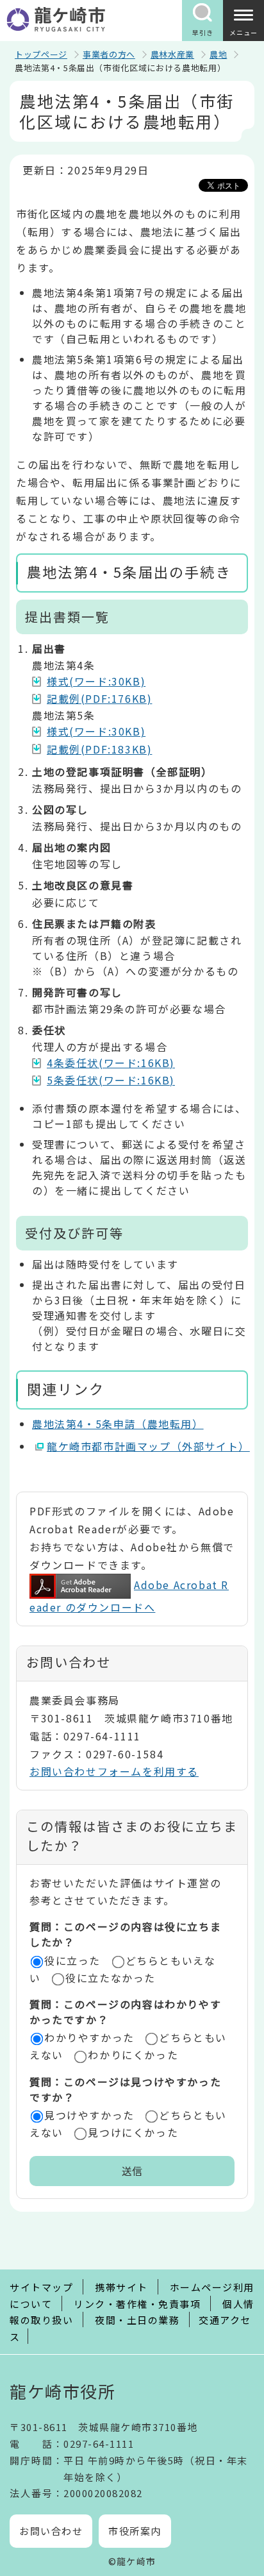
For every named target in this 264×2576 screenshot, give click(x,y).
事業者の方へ (109, 54)
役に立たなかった (111, 1978)
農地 (218, 54)
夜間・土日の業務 (137, 2320)
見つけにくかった (133, 2132)
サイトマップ (41, 2287)
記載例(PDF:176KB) (99, 698)
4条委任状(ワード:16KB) (111, 1063)
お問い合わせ (51, 2531)
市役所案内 (135, 2531)
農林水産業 (172, 54)
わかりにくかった (133, 2055)
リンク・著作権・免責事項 (137, 2304)
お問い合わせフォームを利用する (114, 1771)
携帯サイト (121, 2287)
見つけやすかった (89, 2115)
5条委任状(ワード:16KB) (111, 1080)
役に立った (72, 1960)
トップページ (41, 54)
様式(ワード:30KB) (96, 681)
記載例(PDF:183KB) (99, 749)
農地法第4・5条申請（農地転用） (118, 1424)
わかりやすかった (89, 2037)
